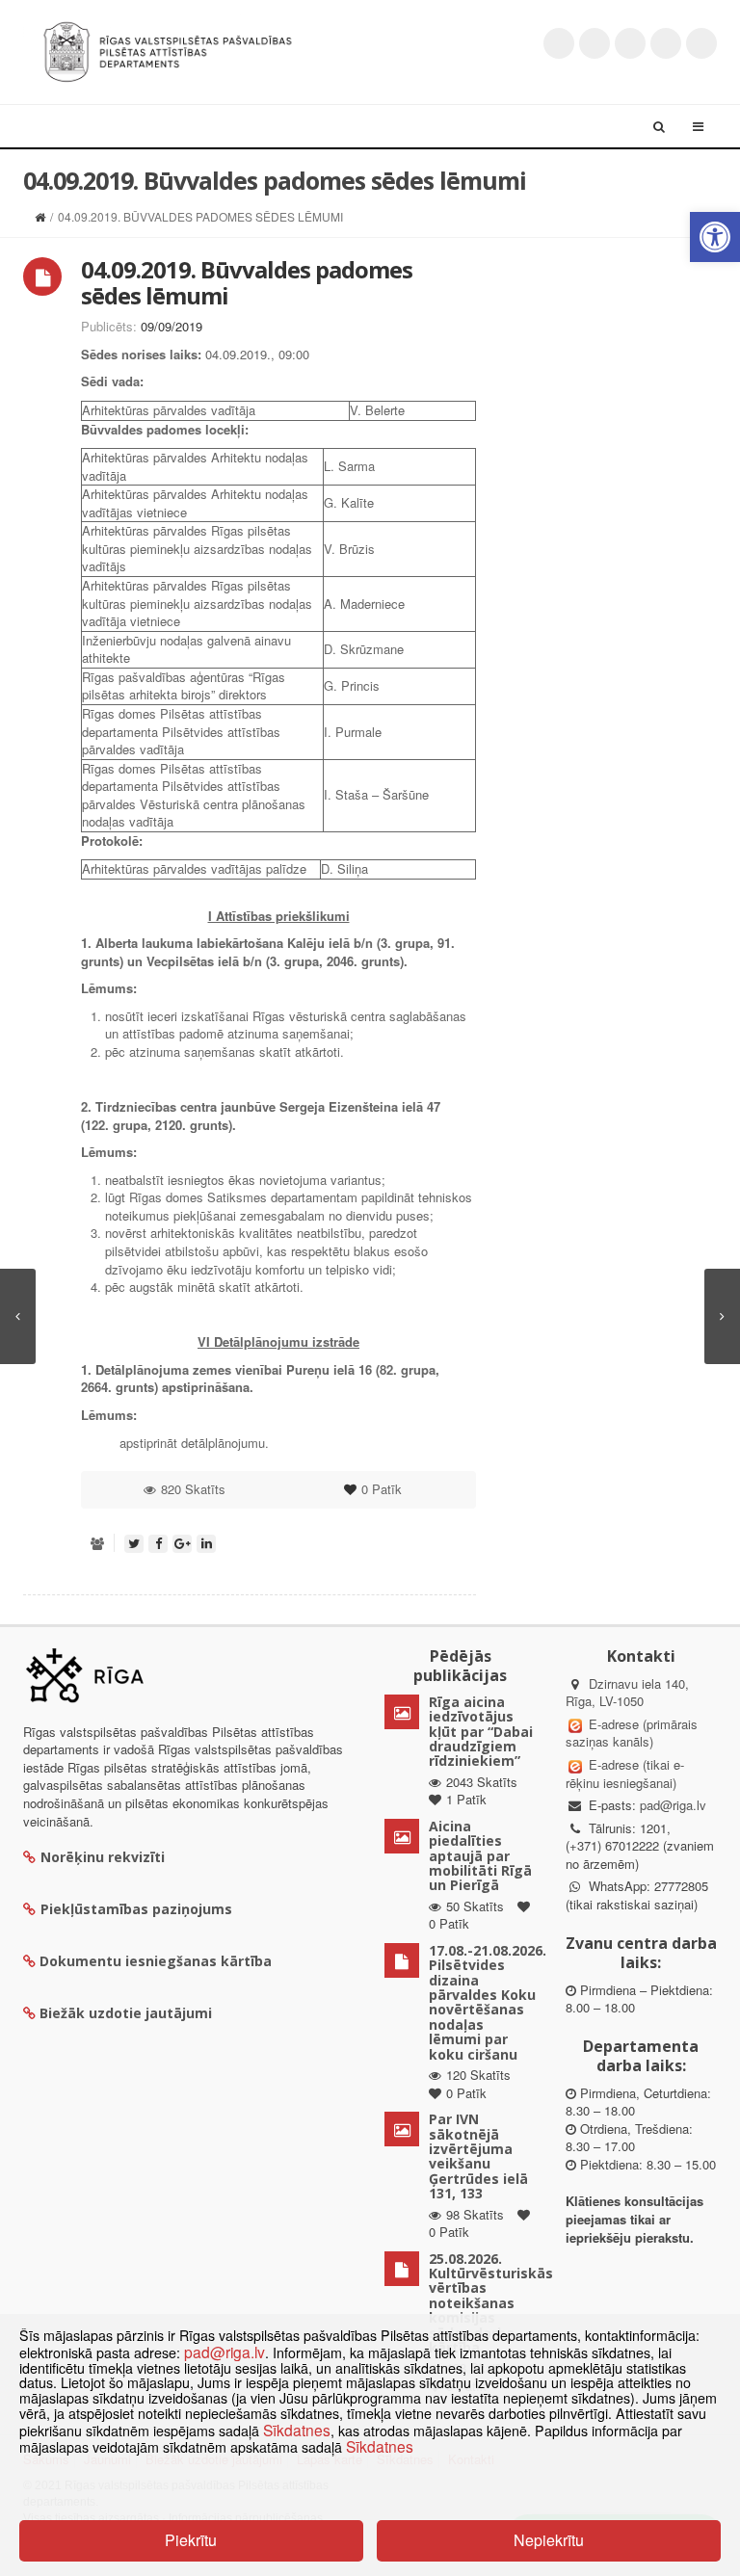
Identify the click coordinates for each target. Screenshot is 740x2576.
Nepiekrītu (549, 2540)
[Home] (40, 216)
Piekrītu (191, 2540)
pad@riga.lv (673, 1805)
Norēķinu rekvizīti (103, 1857)
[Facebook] (595, 43)
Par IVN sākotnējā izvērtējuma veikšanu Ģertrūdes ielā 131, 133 (478, 2156)
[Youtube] (630, 43)
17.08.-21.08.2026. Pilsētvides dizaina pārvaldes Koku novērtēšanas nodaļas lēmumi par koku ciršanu (488, 2002)
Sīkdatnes (297, 2430)
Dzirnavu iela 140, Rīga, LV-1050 (627, 1693)
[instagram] (666, 43)
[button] (715, 237)
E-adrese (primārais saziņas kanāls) (632, 1733)
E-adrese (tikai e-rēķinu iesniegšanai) (625, 1774)
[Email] (701, 43)
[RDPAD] (168, 50)
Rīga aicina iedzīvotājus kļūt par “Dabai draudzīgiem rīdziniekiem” (481, 1732)
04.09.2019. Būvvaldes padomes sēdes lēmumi (247, 282)
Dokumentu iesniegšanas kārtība (156, 1961)
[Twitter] (559, 43)
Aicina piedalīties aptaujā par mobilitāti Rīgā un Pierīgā (480, 1856)
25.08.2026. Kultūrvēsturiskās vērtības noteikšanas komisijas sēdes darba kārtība (491, 2303)
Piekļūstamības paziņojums (136, 1909)
